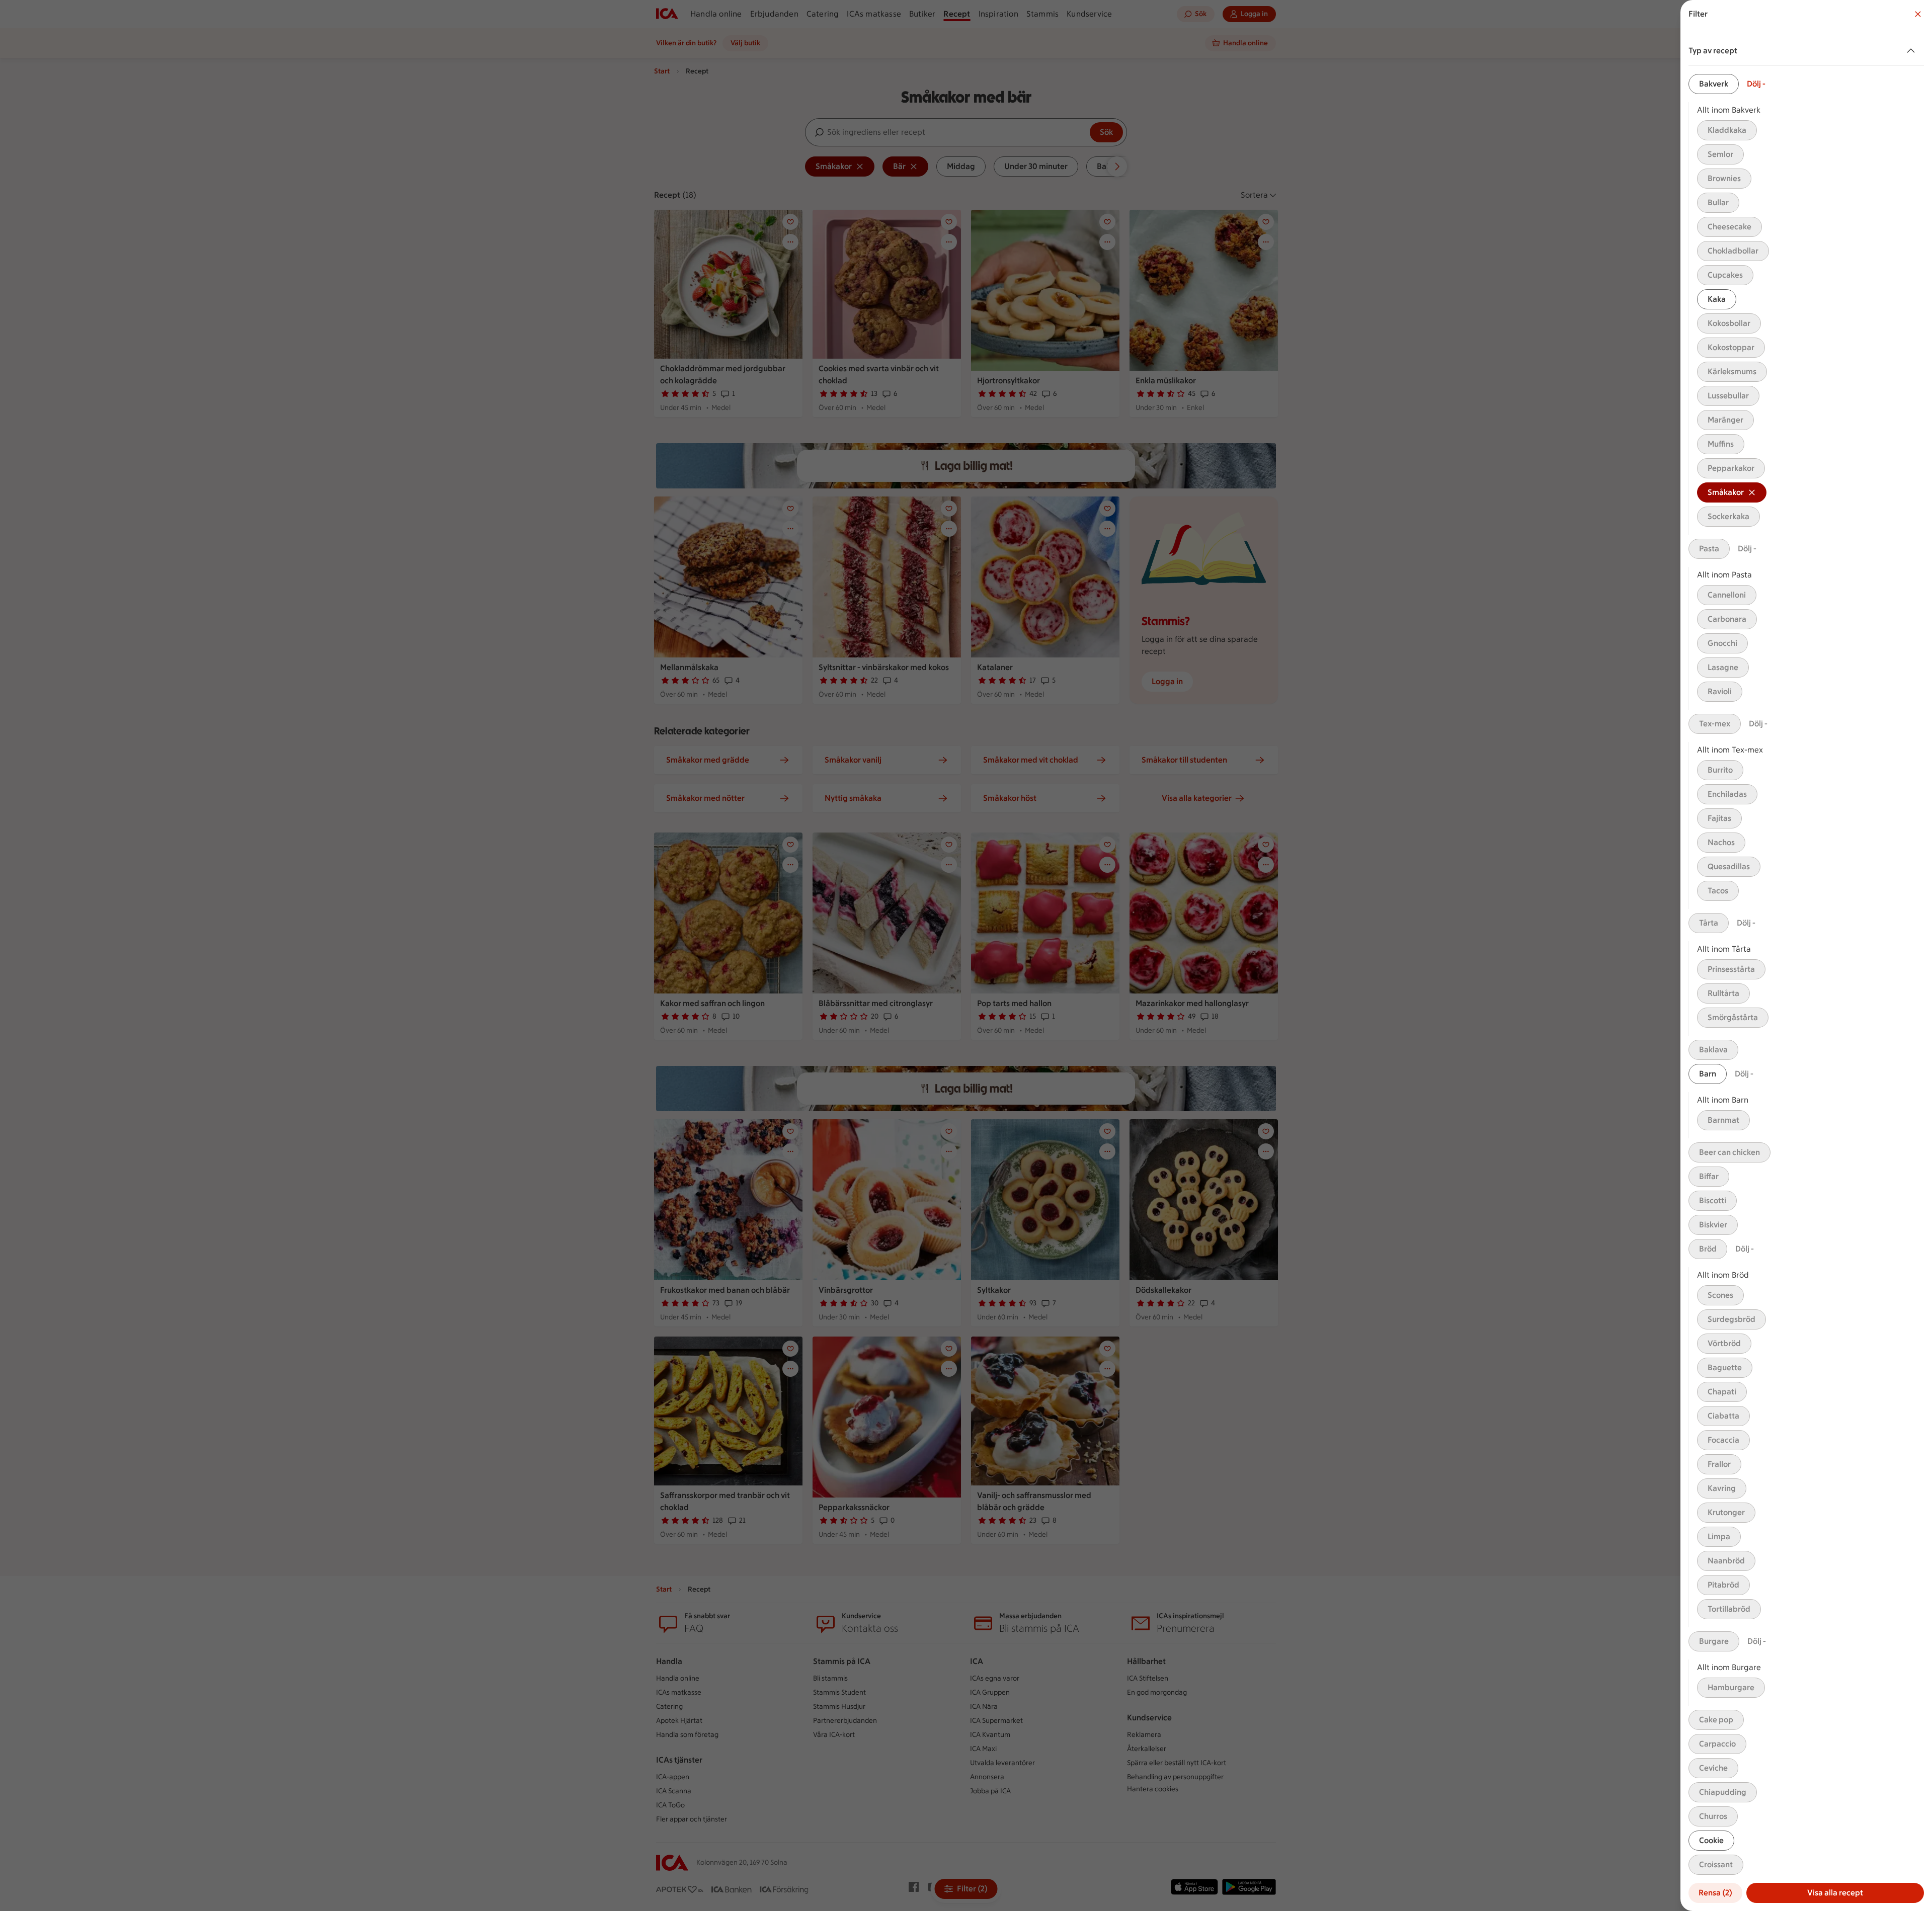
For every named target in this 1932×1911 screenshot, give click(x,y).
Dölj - (1756, 84)
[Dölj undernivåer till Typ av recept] (1913, 51)
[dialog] (1806, 955)
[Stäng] (1918, 14)
